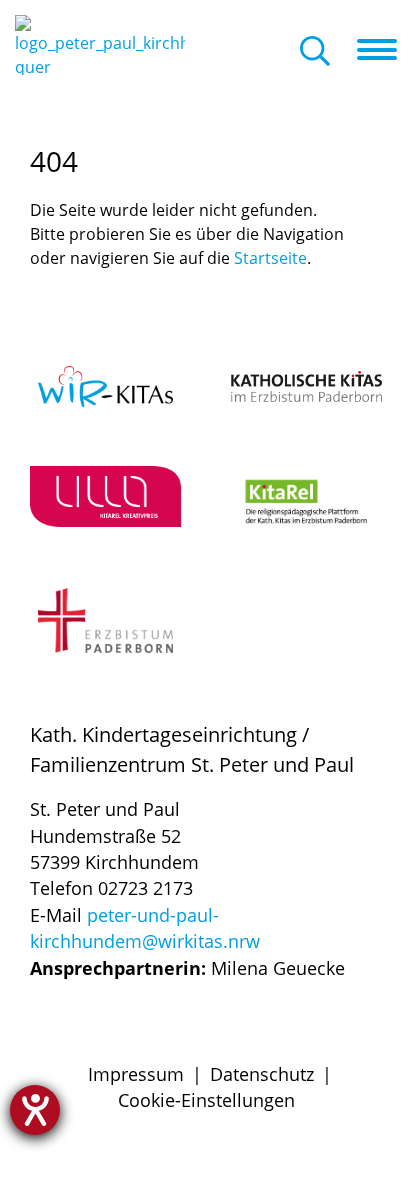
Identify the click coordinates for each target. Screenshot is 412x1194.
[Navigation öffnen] (384, 50)
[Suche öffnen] (315, 52)
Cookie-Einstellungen (206, 1100)
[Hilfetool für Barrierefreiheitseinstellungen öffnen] (35, 1110)
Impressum (136, 1074)
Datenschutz (262, 1074)
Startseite (270, 258)
